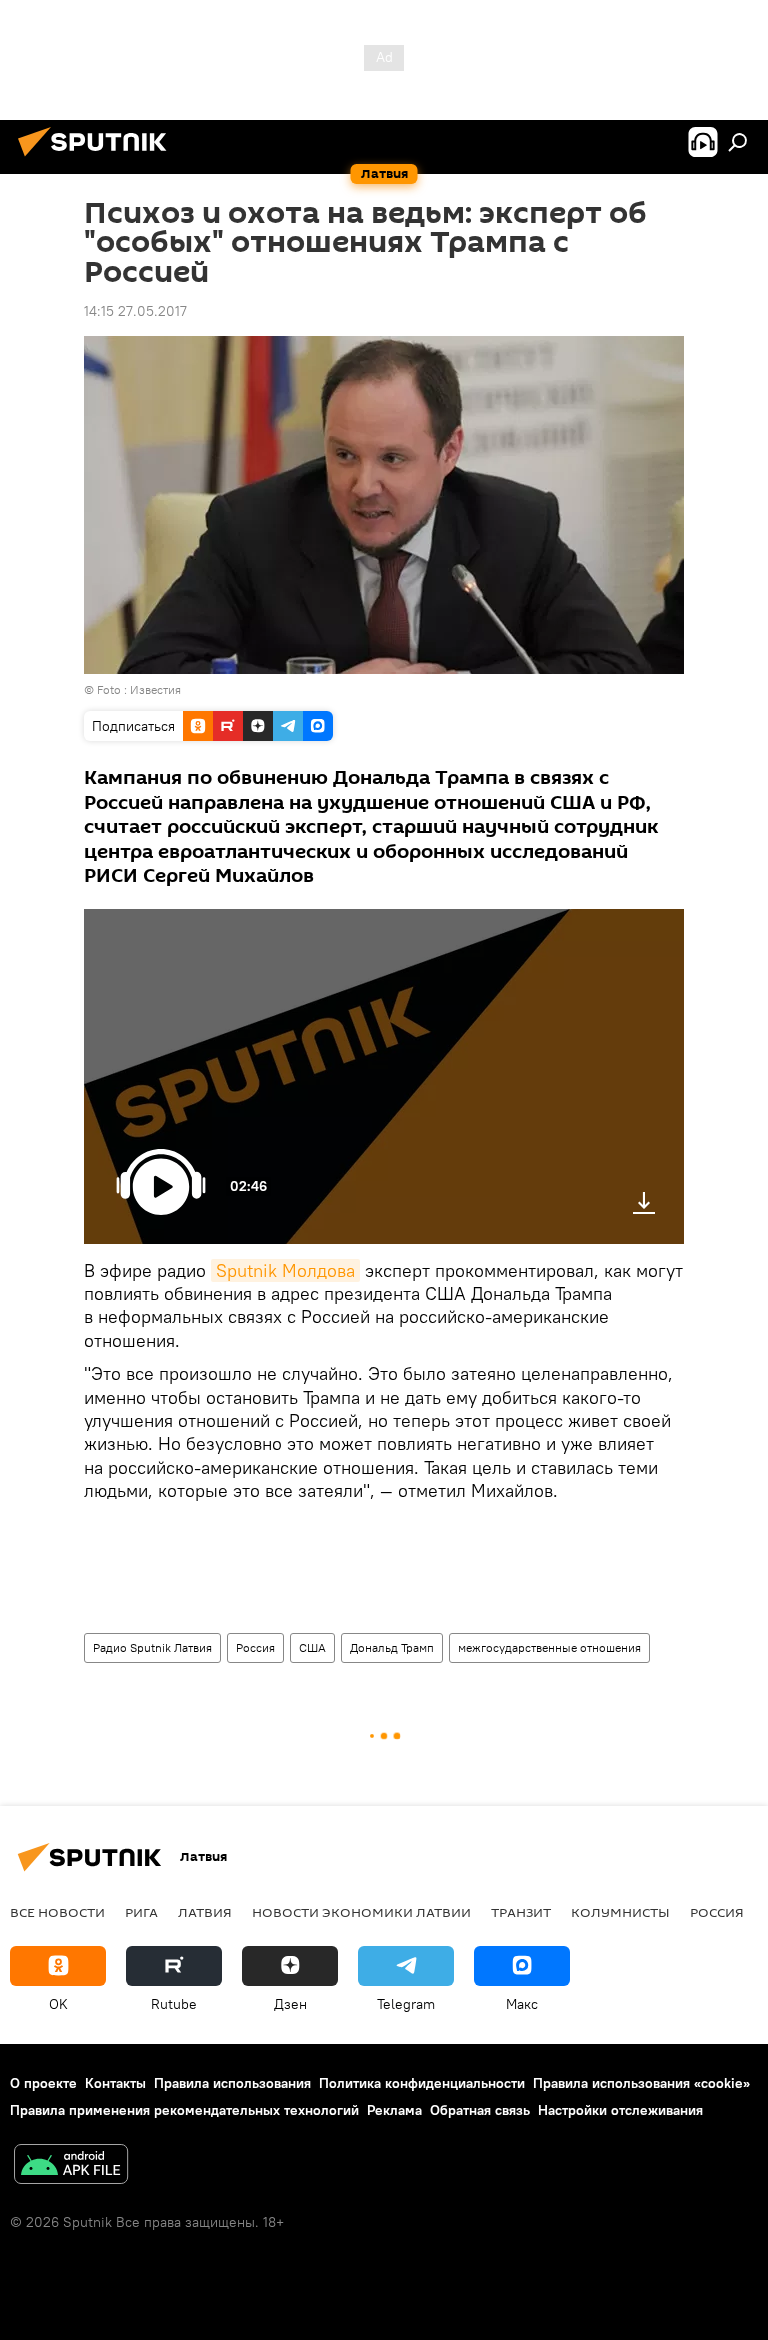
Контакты (115, 2083)
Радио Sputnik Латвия (152, 1647)
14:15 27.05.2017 (135, 311)
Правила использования (232, 2083)
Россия (255, 1647)
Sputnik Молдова (285, 1270)
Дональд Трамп (392, 1647)
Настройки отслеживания (620, 2110)
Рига (141, 1912)
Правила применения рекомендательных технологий (184, 2110)
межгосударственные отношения (549, 1647)
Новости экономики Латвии (361, 1912)
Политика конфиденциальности (422, 2083)
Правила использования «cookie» (641, 2083)
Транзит (521, 1912)
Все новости (57, 1912)
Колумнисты (620, 1912)
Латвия (205, 1912)
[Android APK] (71, 2166)
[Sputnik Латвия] (98, 159)
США (312, 1647)
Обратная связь (480, 2110)
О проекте (43, 2083)
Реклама (394, 2110)
